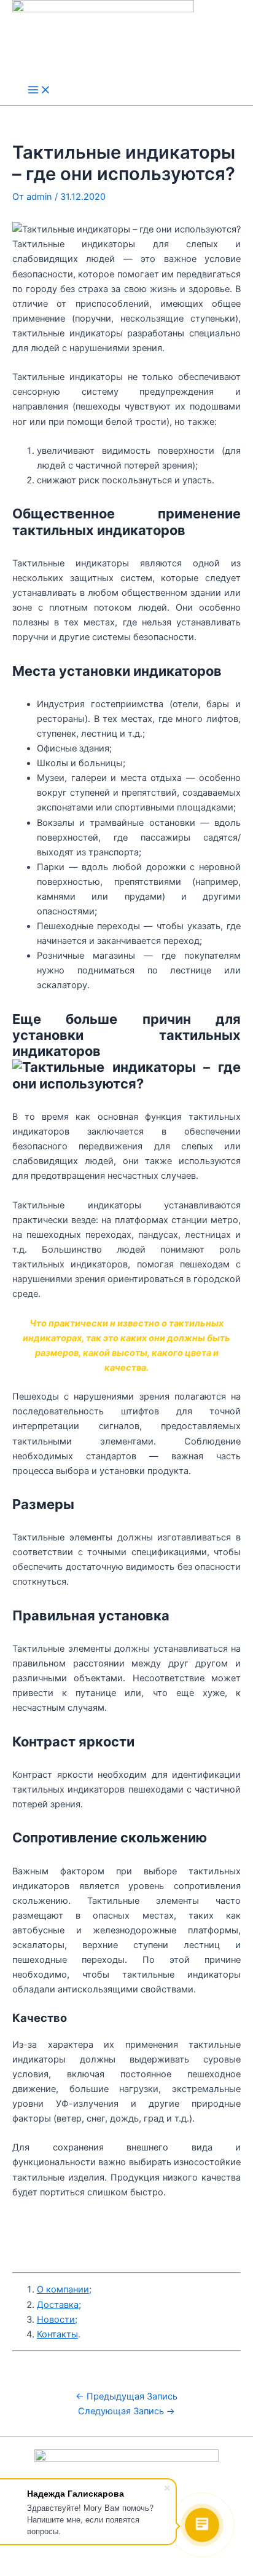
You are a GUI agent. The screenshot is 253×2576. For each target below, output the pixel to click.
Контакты (57, 2334)
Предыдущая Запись (126, 2396)
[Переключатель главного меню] (39, 91)
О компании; (64, 2289)
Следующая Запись (126, 2411)
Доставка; (59, 2305)
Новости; (57, 2320)
